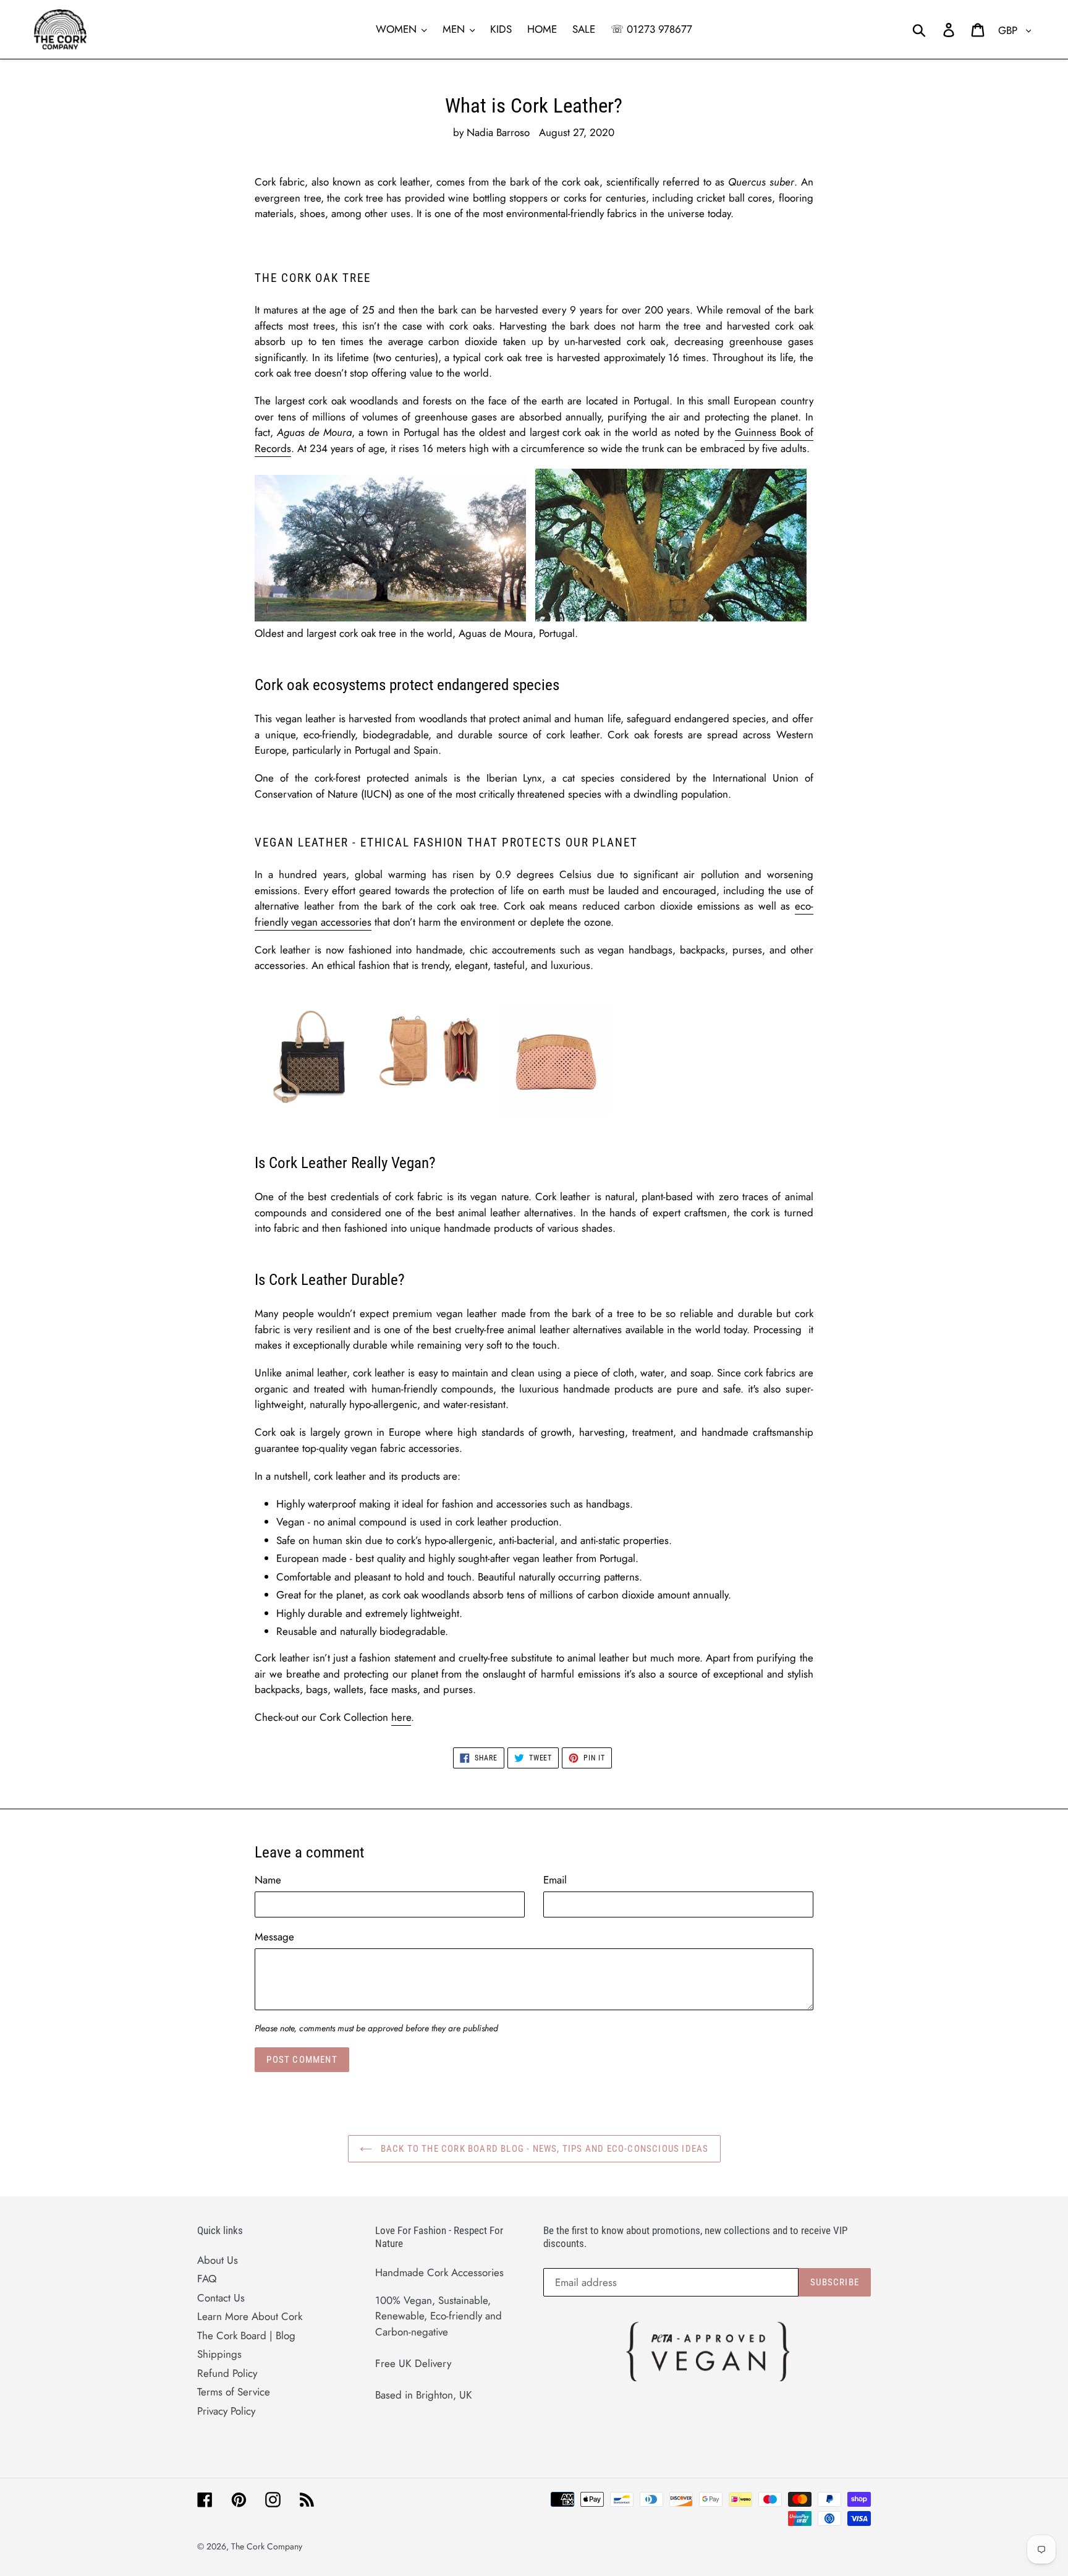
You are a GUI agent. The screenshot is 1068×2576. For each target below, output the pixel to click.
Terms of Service (234, 2392)
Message (274, 1937)
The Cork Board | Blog (246, 2335)
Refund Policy (227, 2373)
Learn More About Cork (250, 2316)
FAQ (207, 2279)
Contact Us (221, 2298)
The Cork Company (267, 2546)
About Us (218, 2260)
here (401, 1717)
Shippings (219, 2354)
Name (268, 1880)
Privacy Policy (226, 2411)
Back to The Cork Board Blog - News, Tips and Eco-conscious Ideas (544, 2149)
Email (555, 1880)
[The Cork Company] (159, 29)
